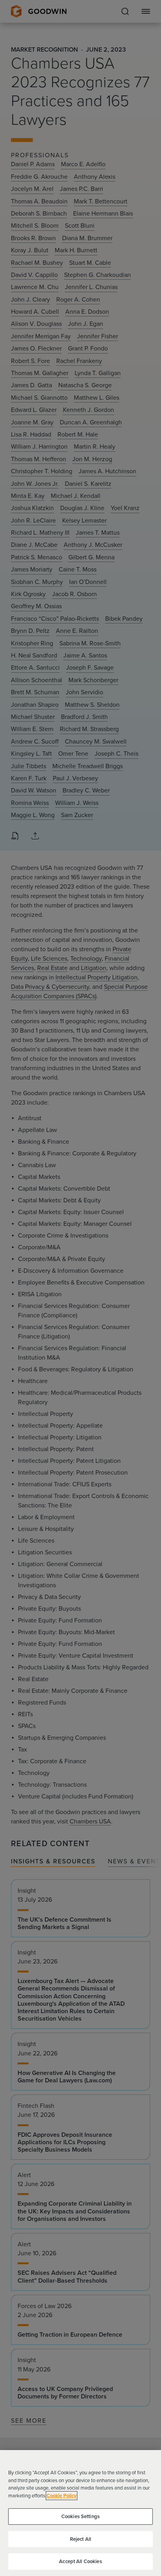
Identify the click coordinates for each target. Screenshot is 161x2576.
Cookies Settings (80, 2516)
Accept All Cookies (80, 2561)
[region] (80, 2513)
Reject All (80, 2539)
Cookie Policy (62, 2496)
